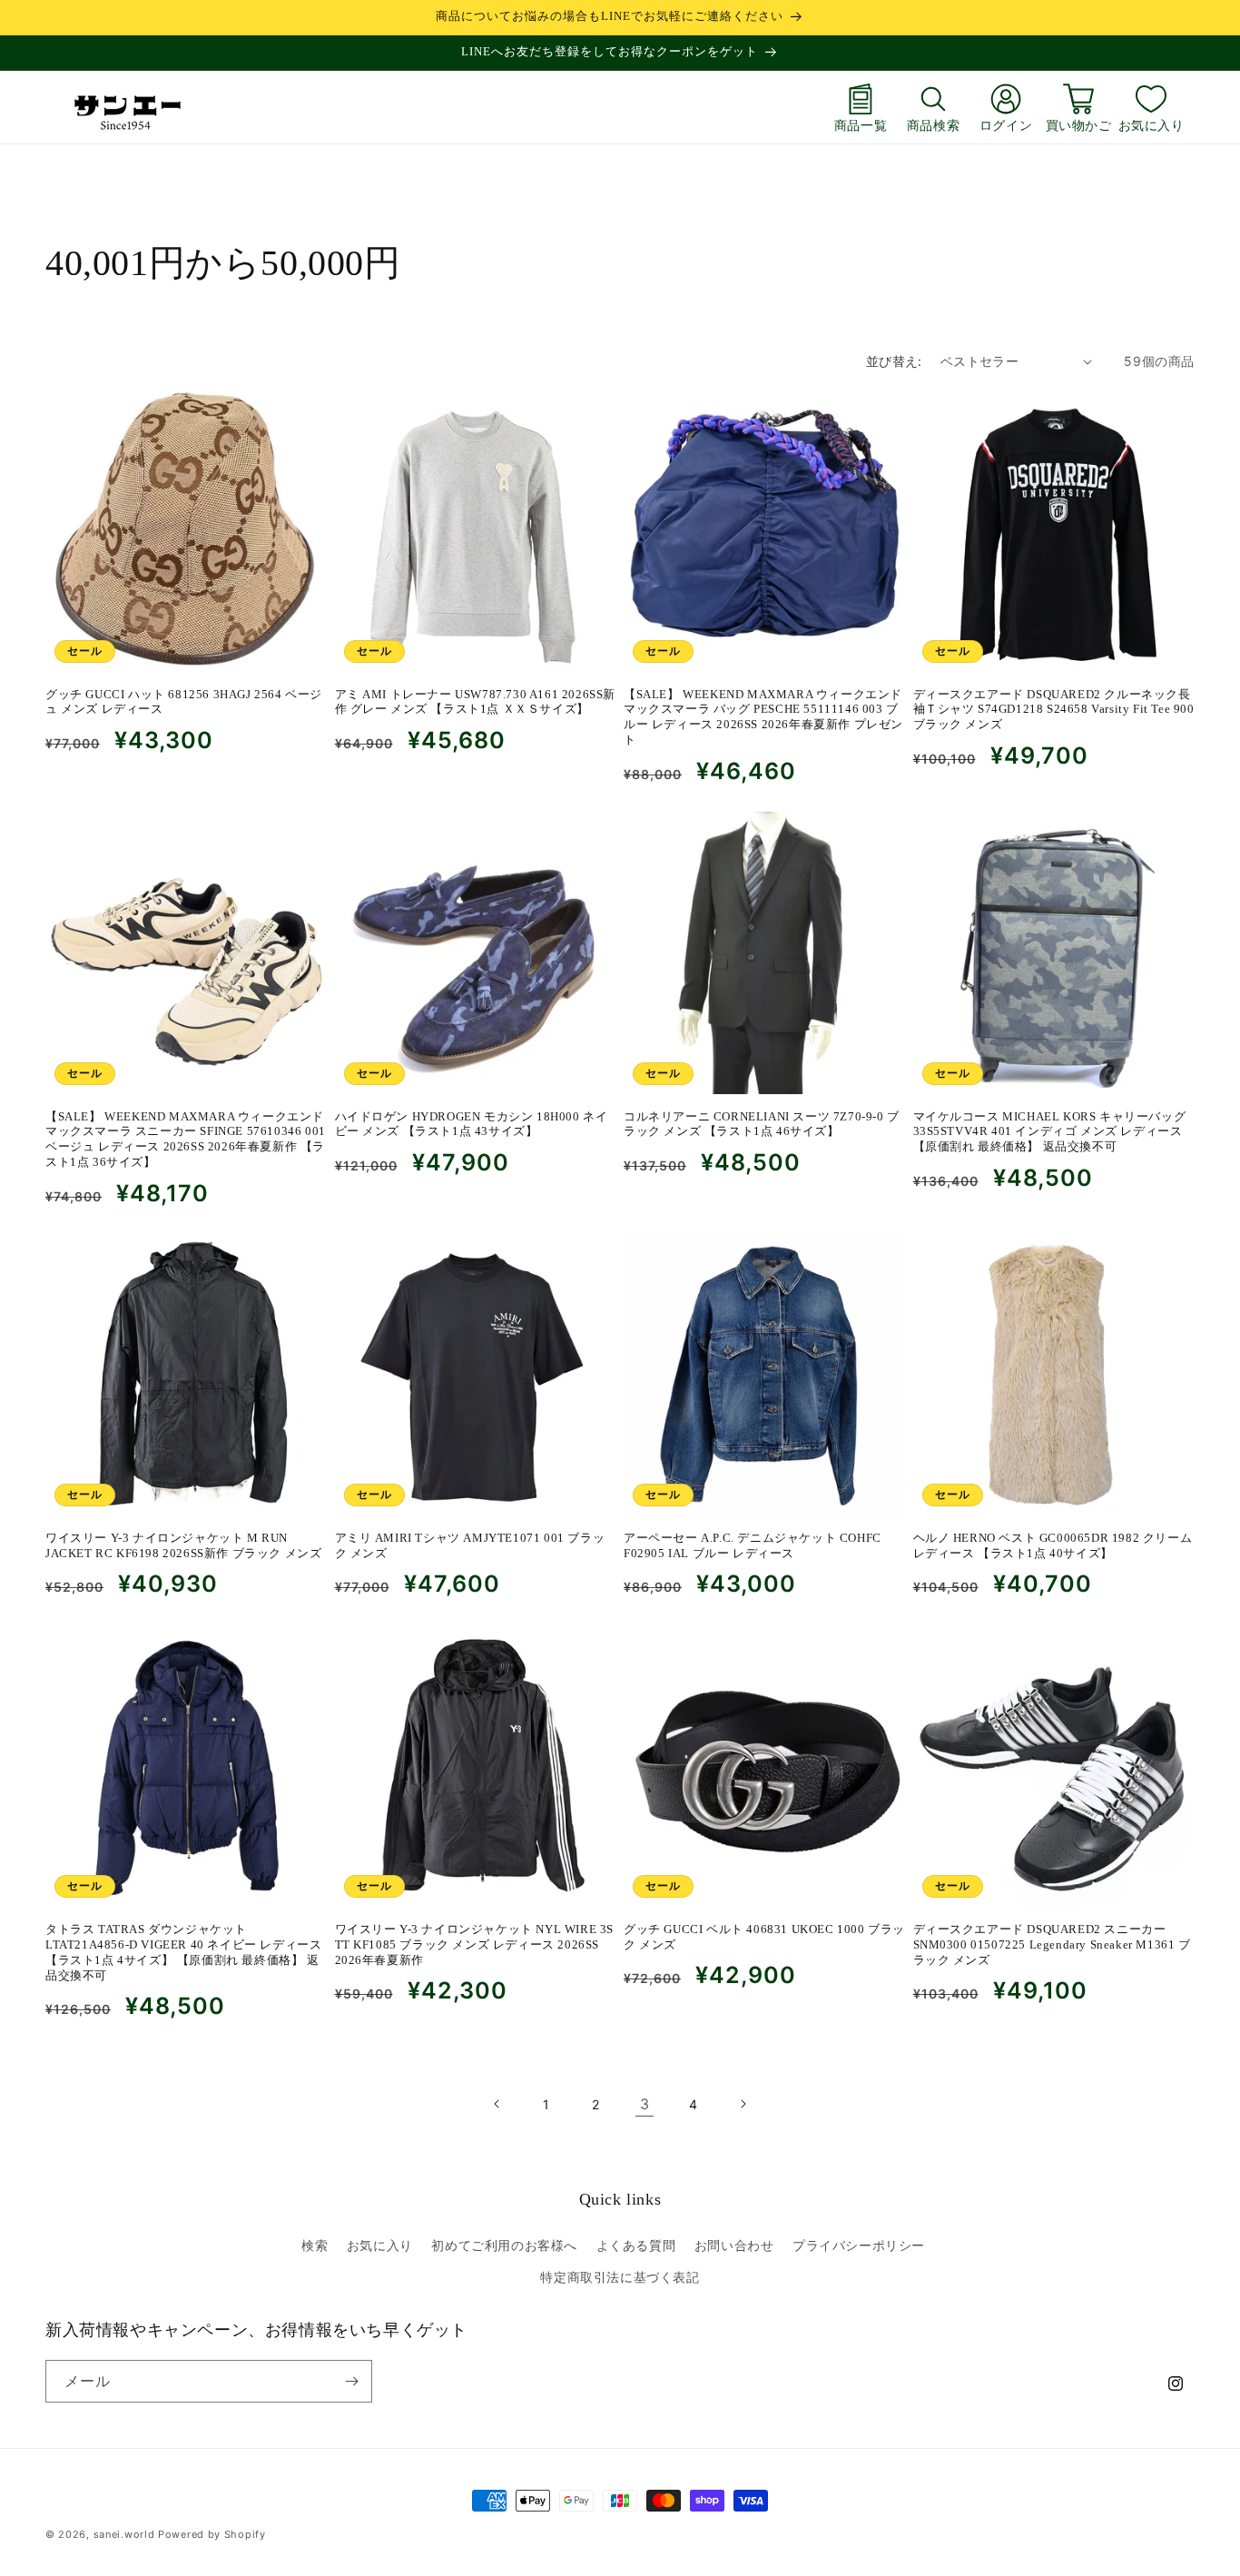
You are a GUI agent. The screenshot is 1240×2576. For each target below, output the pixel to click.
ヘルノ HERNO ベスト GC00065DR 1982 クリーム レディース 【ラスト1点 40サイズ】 (1053, 1545)
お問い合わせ (734, 2245)
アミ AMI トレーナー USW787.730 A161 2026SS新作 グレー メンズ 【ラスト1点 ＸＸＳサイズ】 (476, 702)
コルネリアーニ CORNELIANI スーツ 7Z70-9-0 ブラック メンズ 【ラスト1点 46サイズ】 (762, 1123)
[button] (933, 107)
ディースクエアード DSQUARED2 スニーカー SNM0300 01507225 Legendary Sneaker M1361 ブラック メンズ (1052, 1944)
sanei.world (124, 2534)
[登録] (351, 2381)
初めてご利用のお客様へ (504, 2245)
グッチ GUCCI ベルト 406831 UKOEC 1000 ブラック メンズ (764, 1936)
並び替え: (894, 361)
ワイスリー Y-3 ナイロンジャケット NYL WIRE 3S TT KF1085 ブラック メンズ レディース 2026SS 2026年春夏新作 (475, 1944)
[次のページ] (743, 2104)
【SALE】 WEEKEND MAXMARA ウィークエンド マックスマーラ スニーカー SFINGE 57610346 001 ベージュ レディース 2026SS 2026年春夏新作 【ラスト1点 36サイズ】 (186, 1139)
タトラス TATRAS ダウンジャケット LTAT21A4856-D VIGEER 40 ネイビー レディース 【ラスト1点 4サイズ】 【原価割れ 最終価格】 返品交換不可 (183, 1951)
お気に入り (1151, 125)
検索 (315, 2245)
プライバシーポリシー (859, 2245)
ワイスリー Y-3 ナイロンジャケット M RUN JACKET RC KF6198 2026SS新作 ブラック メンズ (183, 1545)
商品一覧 (861, 125)
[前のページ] (497, 2104)
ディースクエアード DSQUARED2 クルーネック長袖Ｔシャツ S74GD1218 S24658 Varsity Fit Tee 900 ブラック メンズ (1054, 710)
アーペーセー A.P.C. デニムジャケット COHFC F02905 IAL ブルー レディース (753, 1545)
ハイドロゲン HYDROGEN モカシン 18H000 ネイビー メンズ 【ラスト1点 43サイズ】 (472, 1123)
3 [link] (645, 2104)
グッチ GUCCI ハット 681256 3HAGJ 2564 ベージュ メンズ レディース (184, 702)
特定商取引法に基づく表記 (620, 2277)
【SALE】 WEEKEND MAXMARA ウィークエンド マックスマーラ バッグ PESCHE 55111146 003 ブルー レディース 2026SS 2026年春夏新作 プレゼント (763, 717)
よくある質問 (636, 2245)
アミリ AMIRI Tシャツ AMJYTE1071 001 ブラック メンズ (470, 1545)
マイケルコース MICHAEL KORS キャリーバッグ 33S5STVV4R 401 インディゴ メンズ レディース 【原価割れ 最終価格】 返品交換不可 (1050, 1131)
